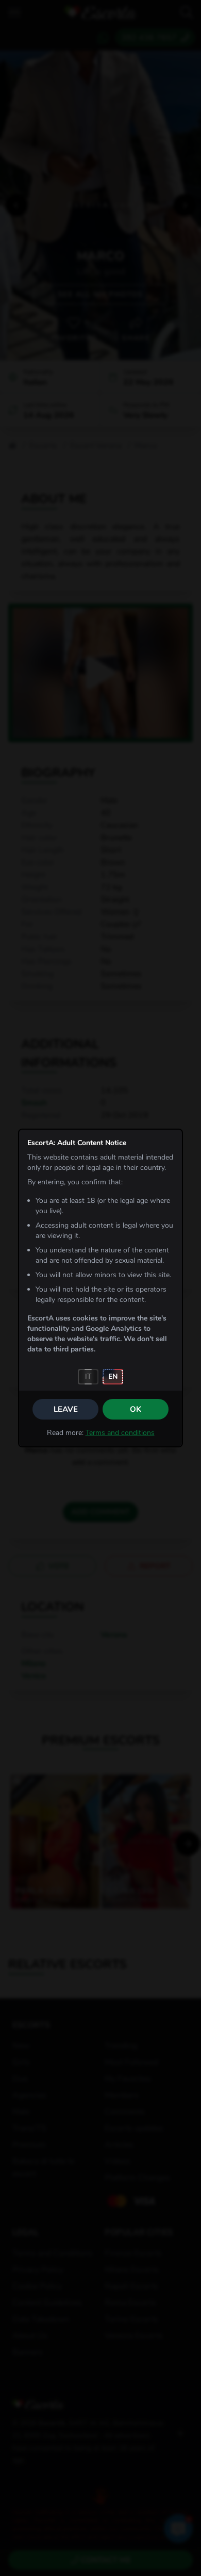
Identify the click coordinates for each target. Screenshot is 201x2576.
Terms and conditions (120, 1433)
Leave (66, 1409)
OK (136, 1409)
